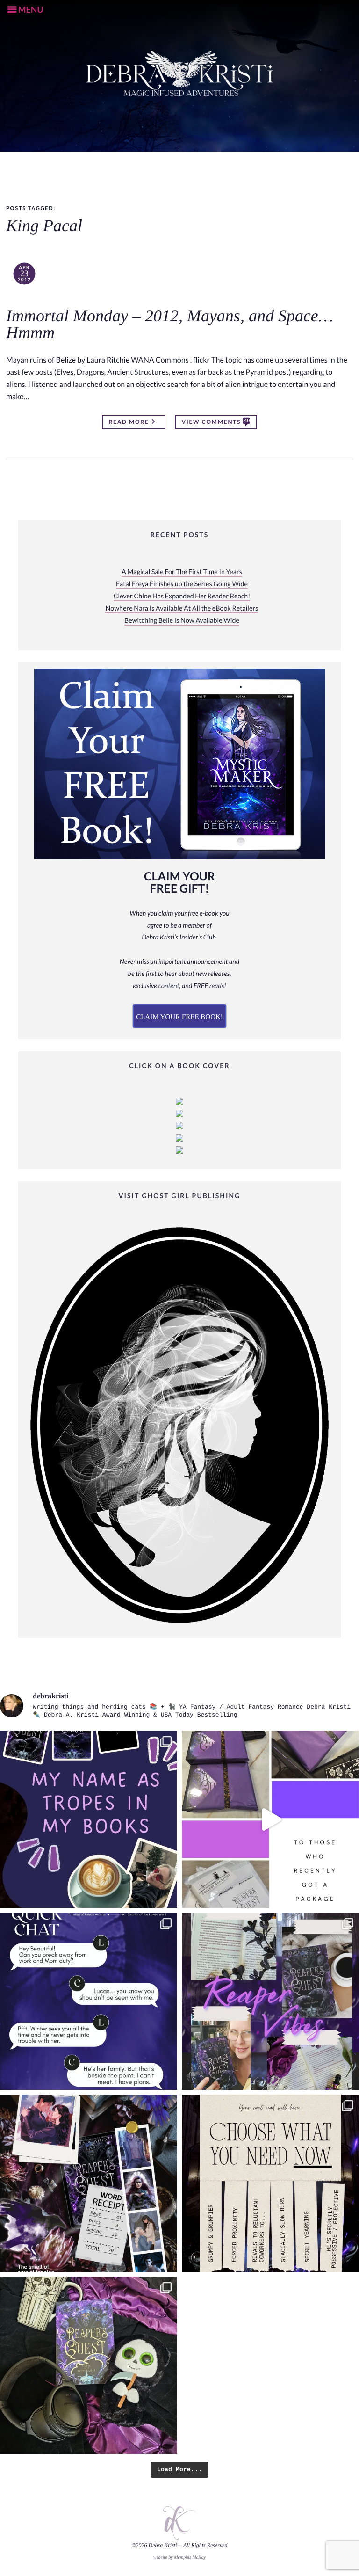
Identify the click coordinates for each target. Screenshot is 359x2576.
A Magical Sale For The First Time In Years (182, 572)
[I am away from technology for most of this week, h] (270, 2183)
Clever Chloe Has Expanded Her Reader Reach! (182, 596)
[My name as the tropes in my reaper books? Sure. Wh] (89, 1819)
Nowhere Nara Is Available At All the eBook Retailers (182, 608)
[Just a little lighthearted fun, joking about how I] (270, 1819)
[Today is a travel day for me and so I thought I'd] (89, 2365)
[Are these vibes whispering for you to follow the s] (270, 2001)
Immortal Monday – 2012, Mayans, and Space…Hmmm (170, 325)
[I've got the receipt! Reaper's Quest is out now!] (89, 2183)
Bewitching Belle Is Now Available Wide (182, 621)
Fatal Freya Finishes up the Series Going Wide (182, 584)
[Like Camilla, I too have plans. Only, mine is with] (89, 2001)
